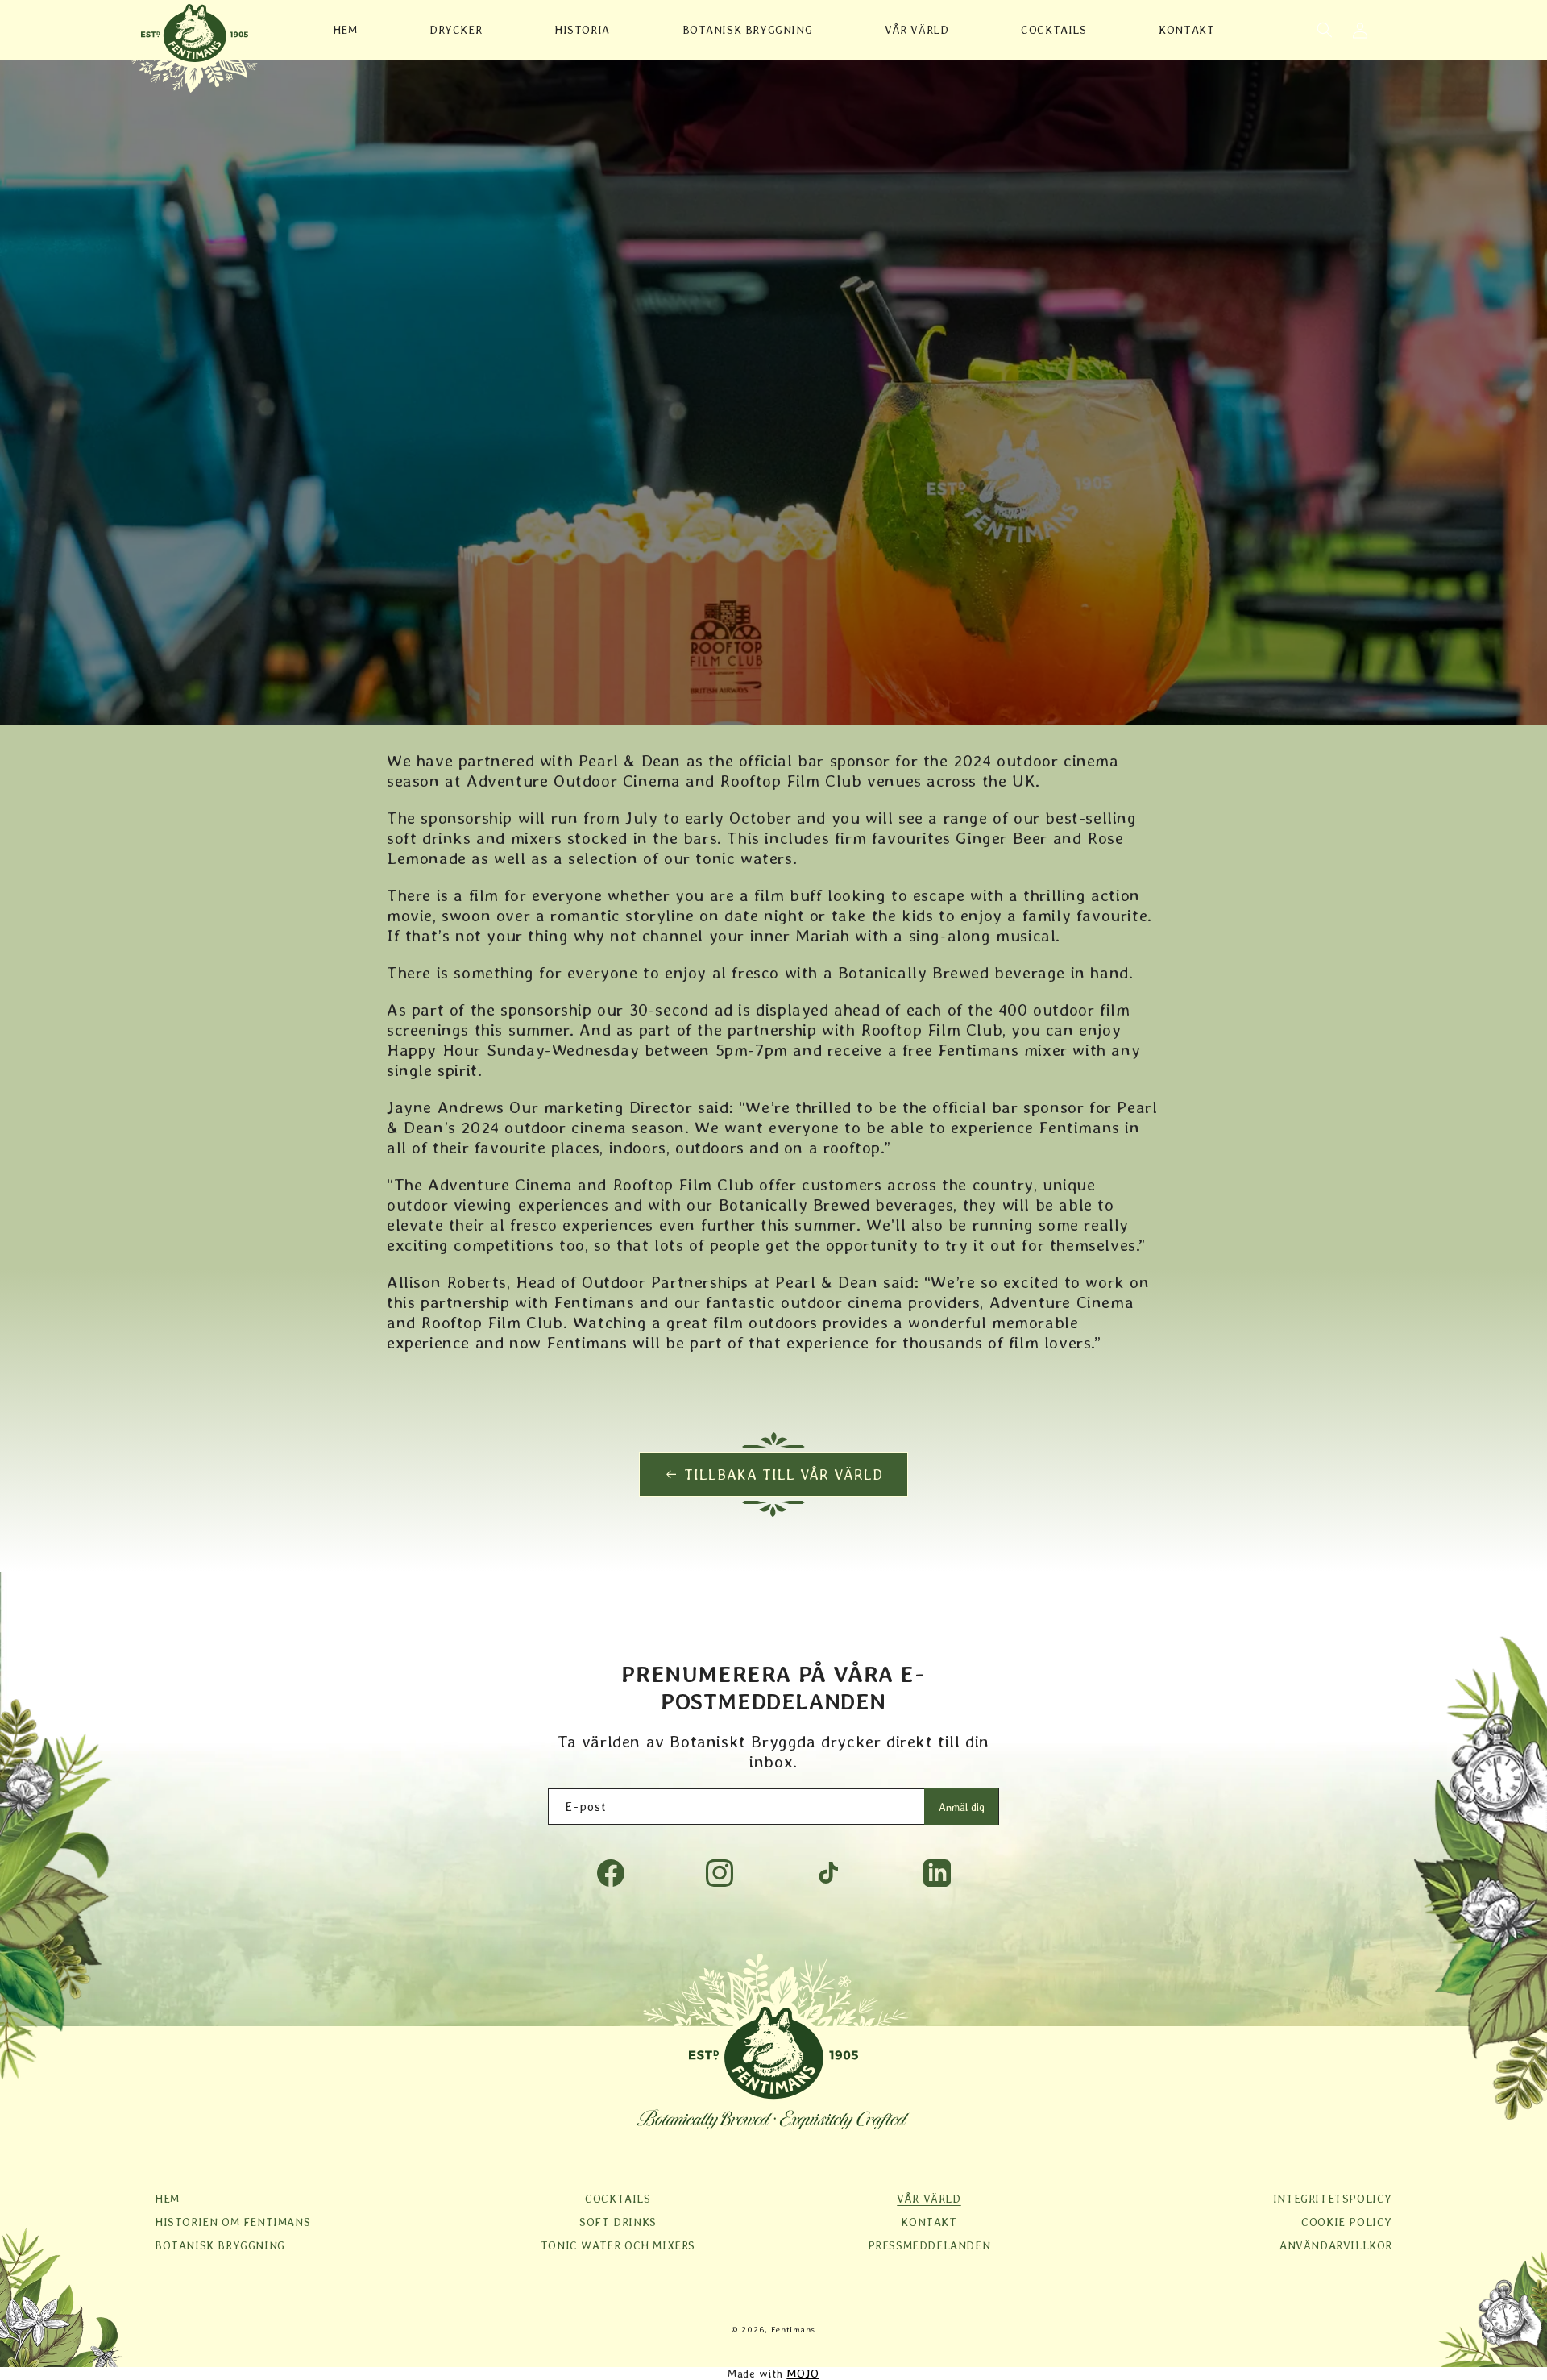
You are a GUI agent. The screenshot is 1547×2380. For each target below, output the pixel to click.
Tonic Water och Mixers (618, 2245)
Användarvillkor (1336, 2245)
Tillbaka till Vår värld (784, 1475)
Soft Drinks (618, 2222)
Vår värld (929, 2199)
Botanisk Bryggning (220, 2245)
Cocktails (618, 2199)
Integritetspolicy (1333, 2199)
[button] (1325, 30)
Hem (167, 2199)
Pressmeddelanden (929, 2245)
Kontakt (929, 2222)
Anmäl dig (962, 1807)
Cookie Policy (1347, 2222)
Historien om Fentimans (232, 2222)
